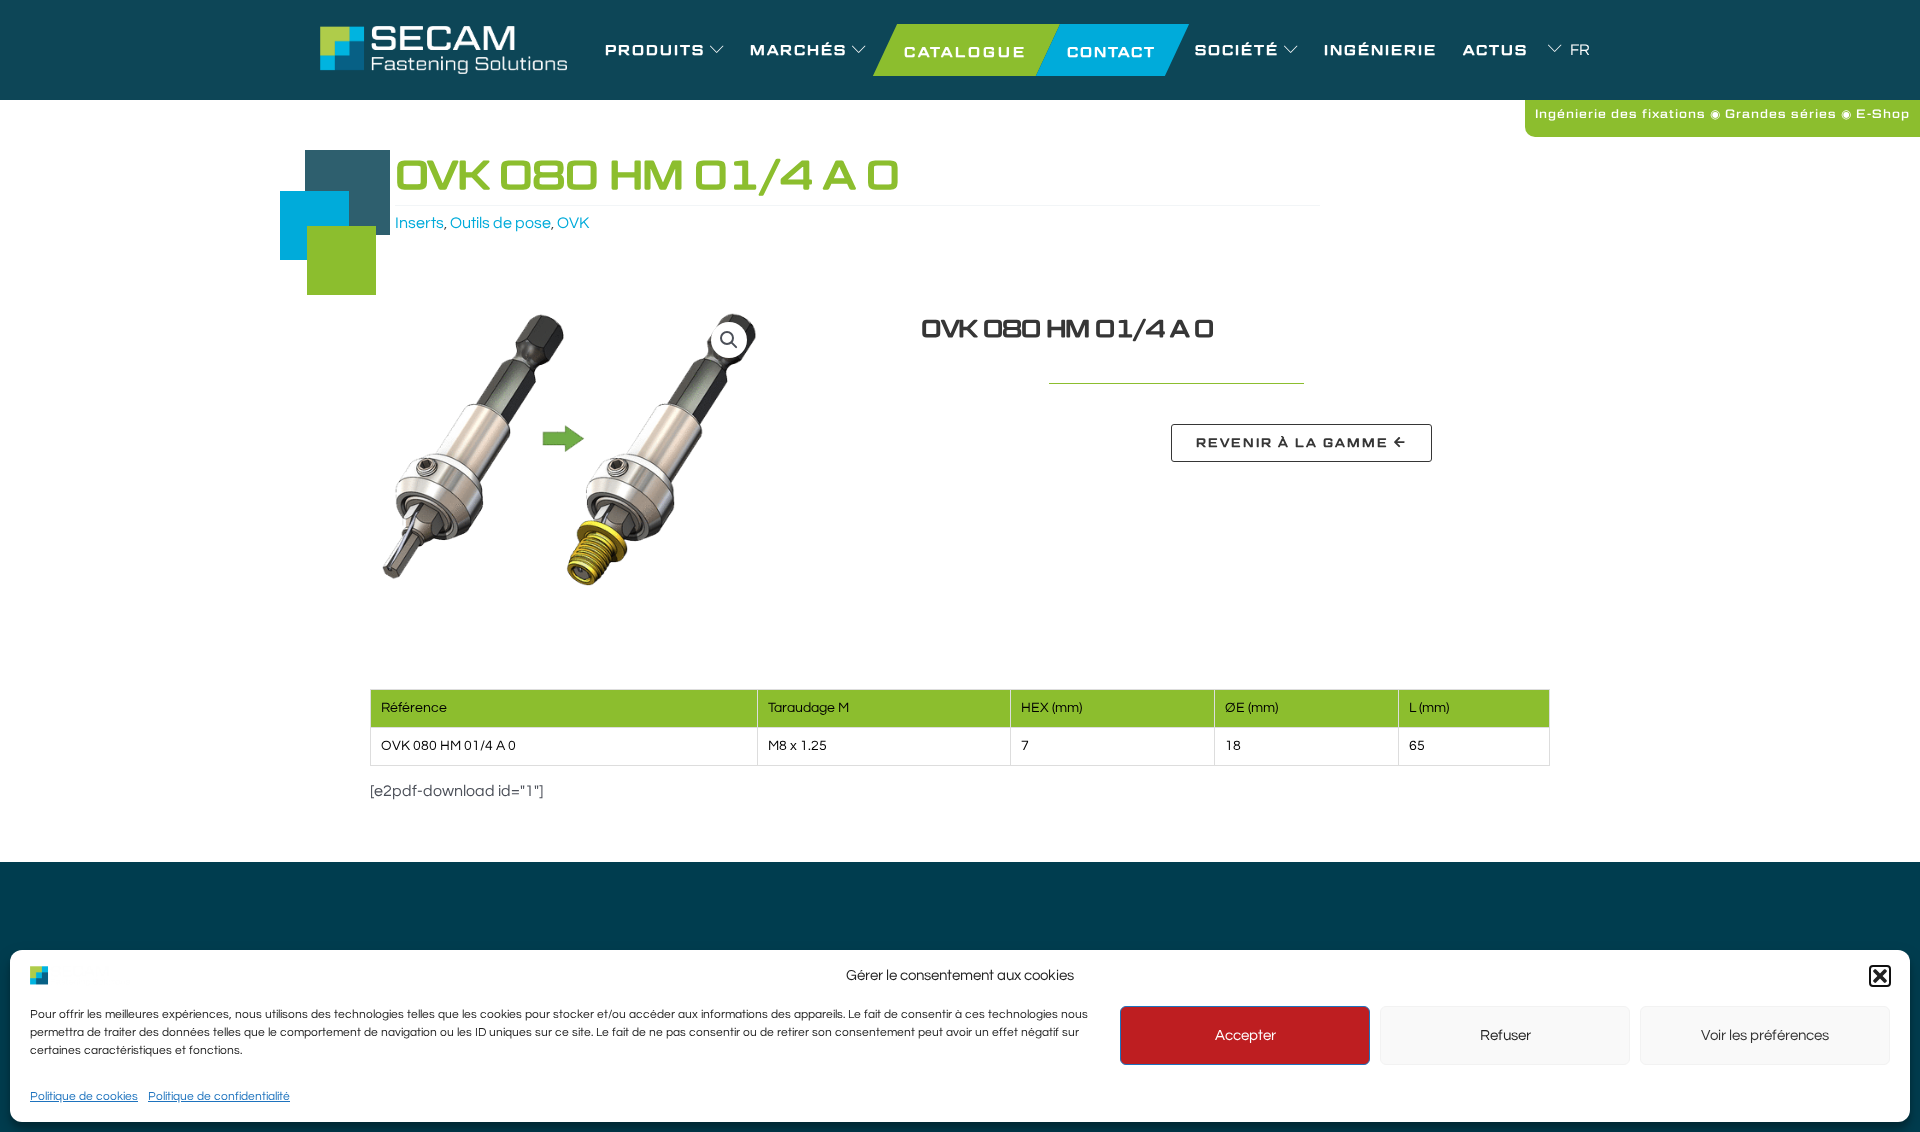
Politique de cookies (84, 1096)
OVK (573, 223)
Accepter (1245, 1035)
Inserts (419, 223)
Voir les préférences (1765, 1035)
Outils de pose (500, 223)
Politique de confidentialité (219, 1096)
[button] (1880, 976)
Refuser (1505, 1035)
